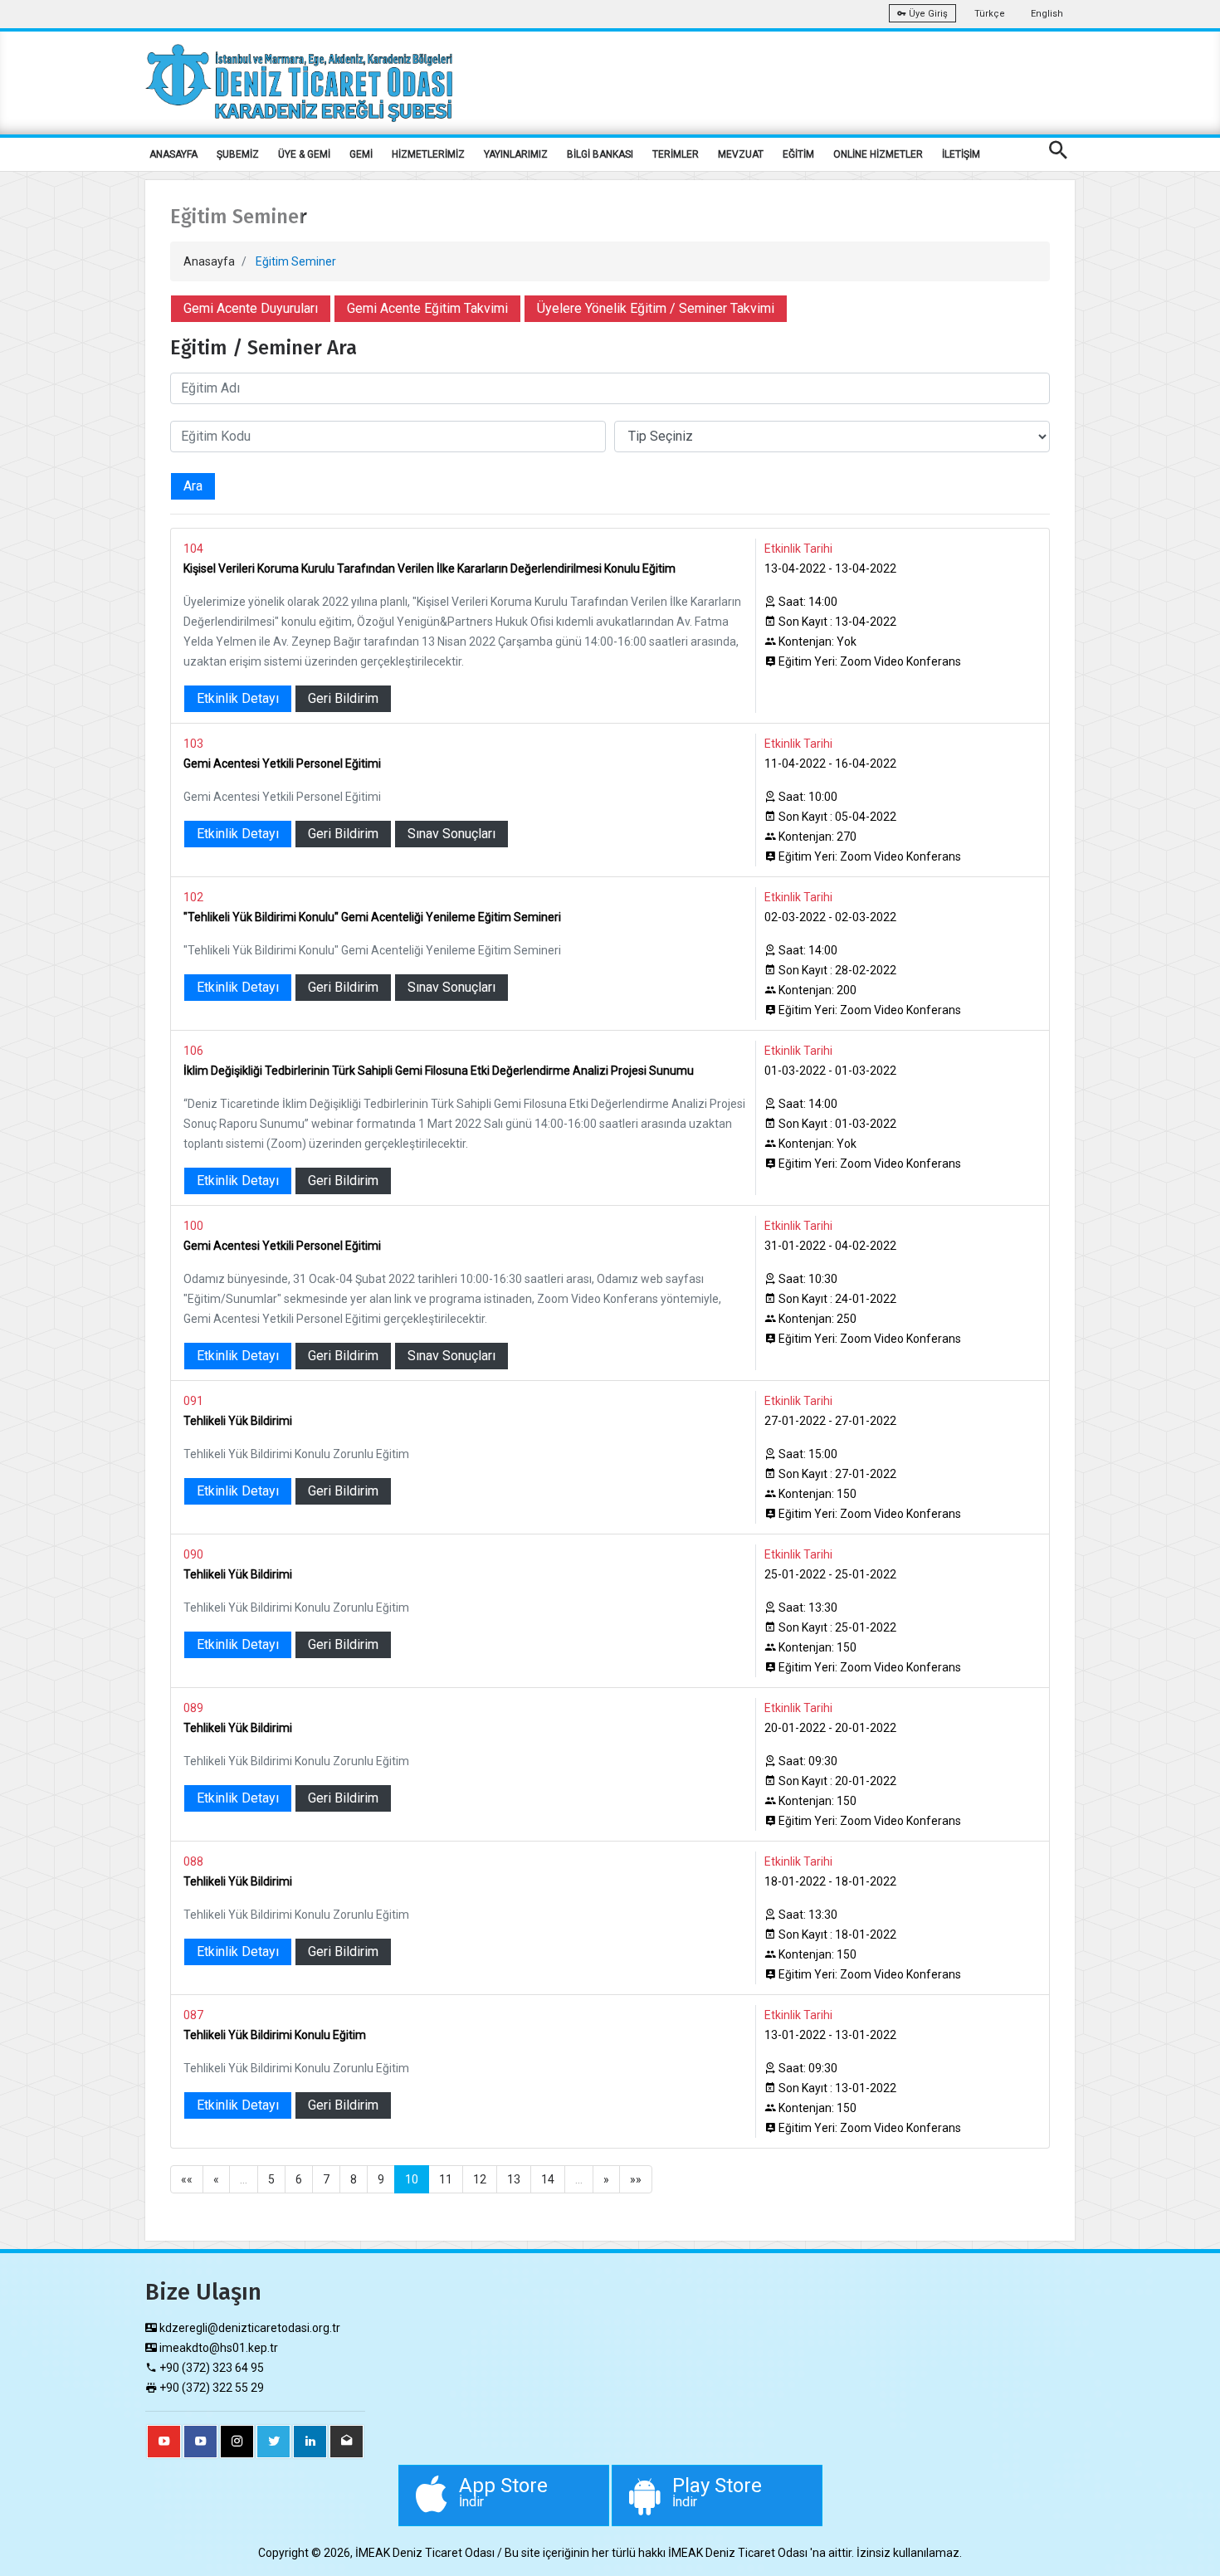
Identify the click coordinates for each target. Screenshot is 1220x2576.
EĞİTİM (798, 154)
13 (514, 2179)
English (1047, 14)
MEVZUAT (741, 154)
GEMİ (361, 154)
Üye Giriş (927, 14)
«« (187, 2179)
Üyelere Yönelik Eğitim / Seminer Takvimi (656, 308)
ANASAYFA (173, 154)
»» (636, 2179)
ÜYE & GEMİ (304, 154)
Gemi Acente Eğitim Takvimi (427, 308)
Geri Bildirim (343, 698)
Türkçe (990, 14)
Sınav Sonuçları (451, 834)
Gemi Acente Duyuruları (251, 308)
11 (446, 2179)
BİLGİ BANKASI (600, 154)
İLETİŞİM (961, 154)
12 (480, 2179)
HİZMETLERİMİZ (428, 154)
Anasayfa (209, 261)
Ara (193, 486)
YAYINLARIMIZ (516, 154)
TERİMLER (676, 154)
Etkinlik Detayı (238, 698)
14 (548, 2179)
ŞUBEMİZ (238, 154)
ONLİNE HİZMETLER (878, 154)
